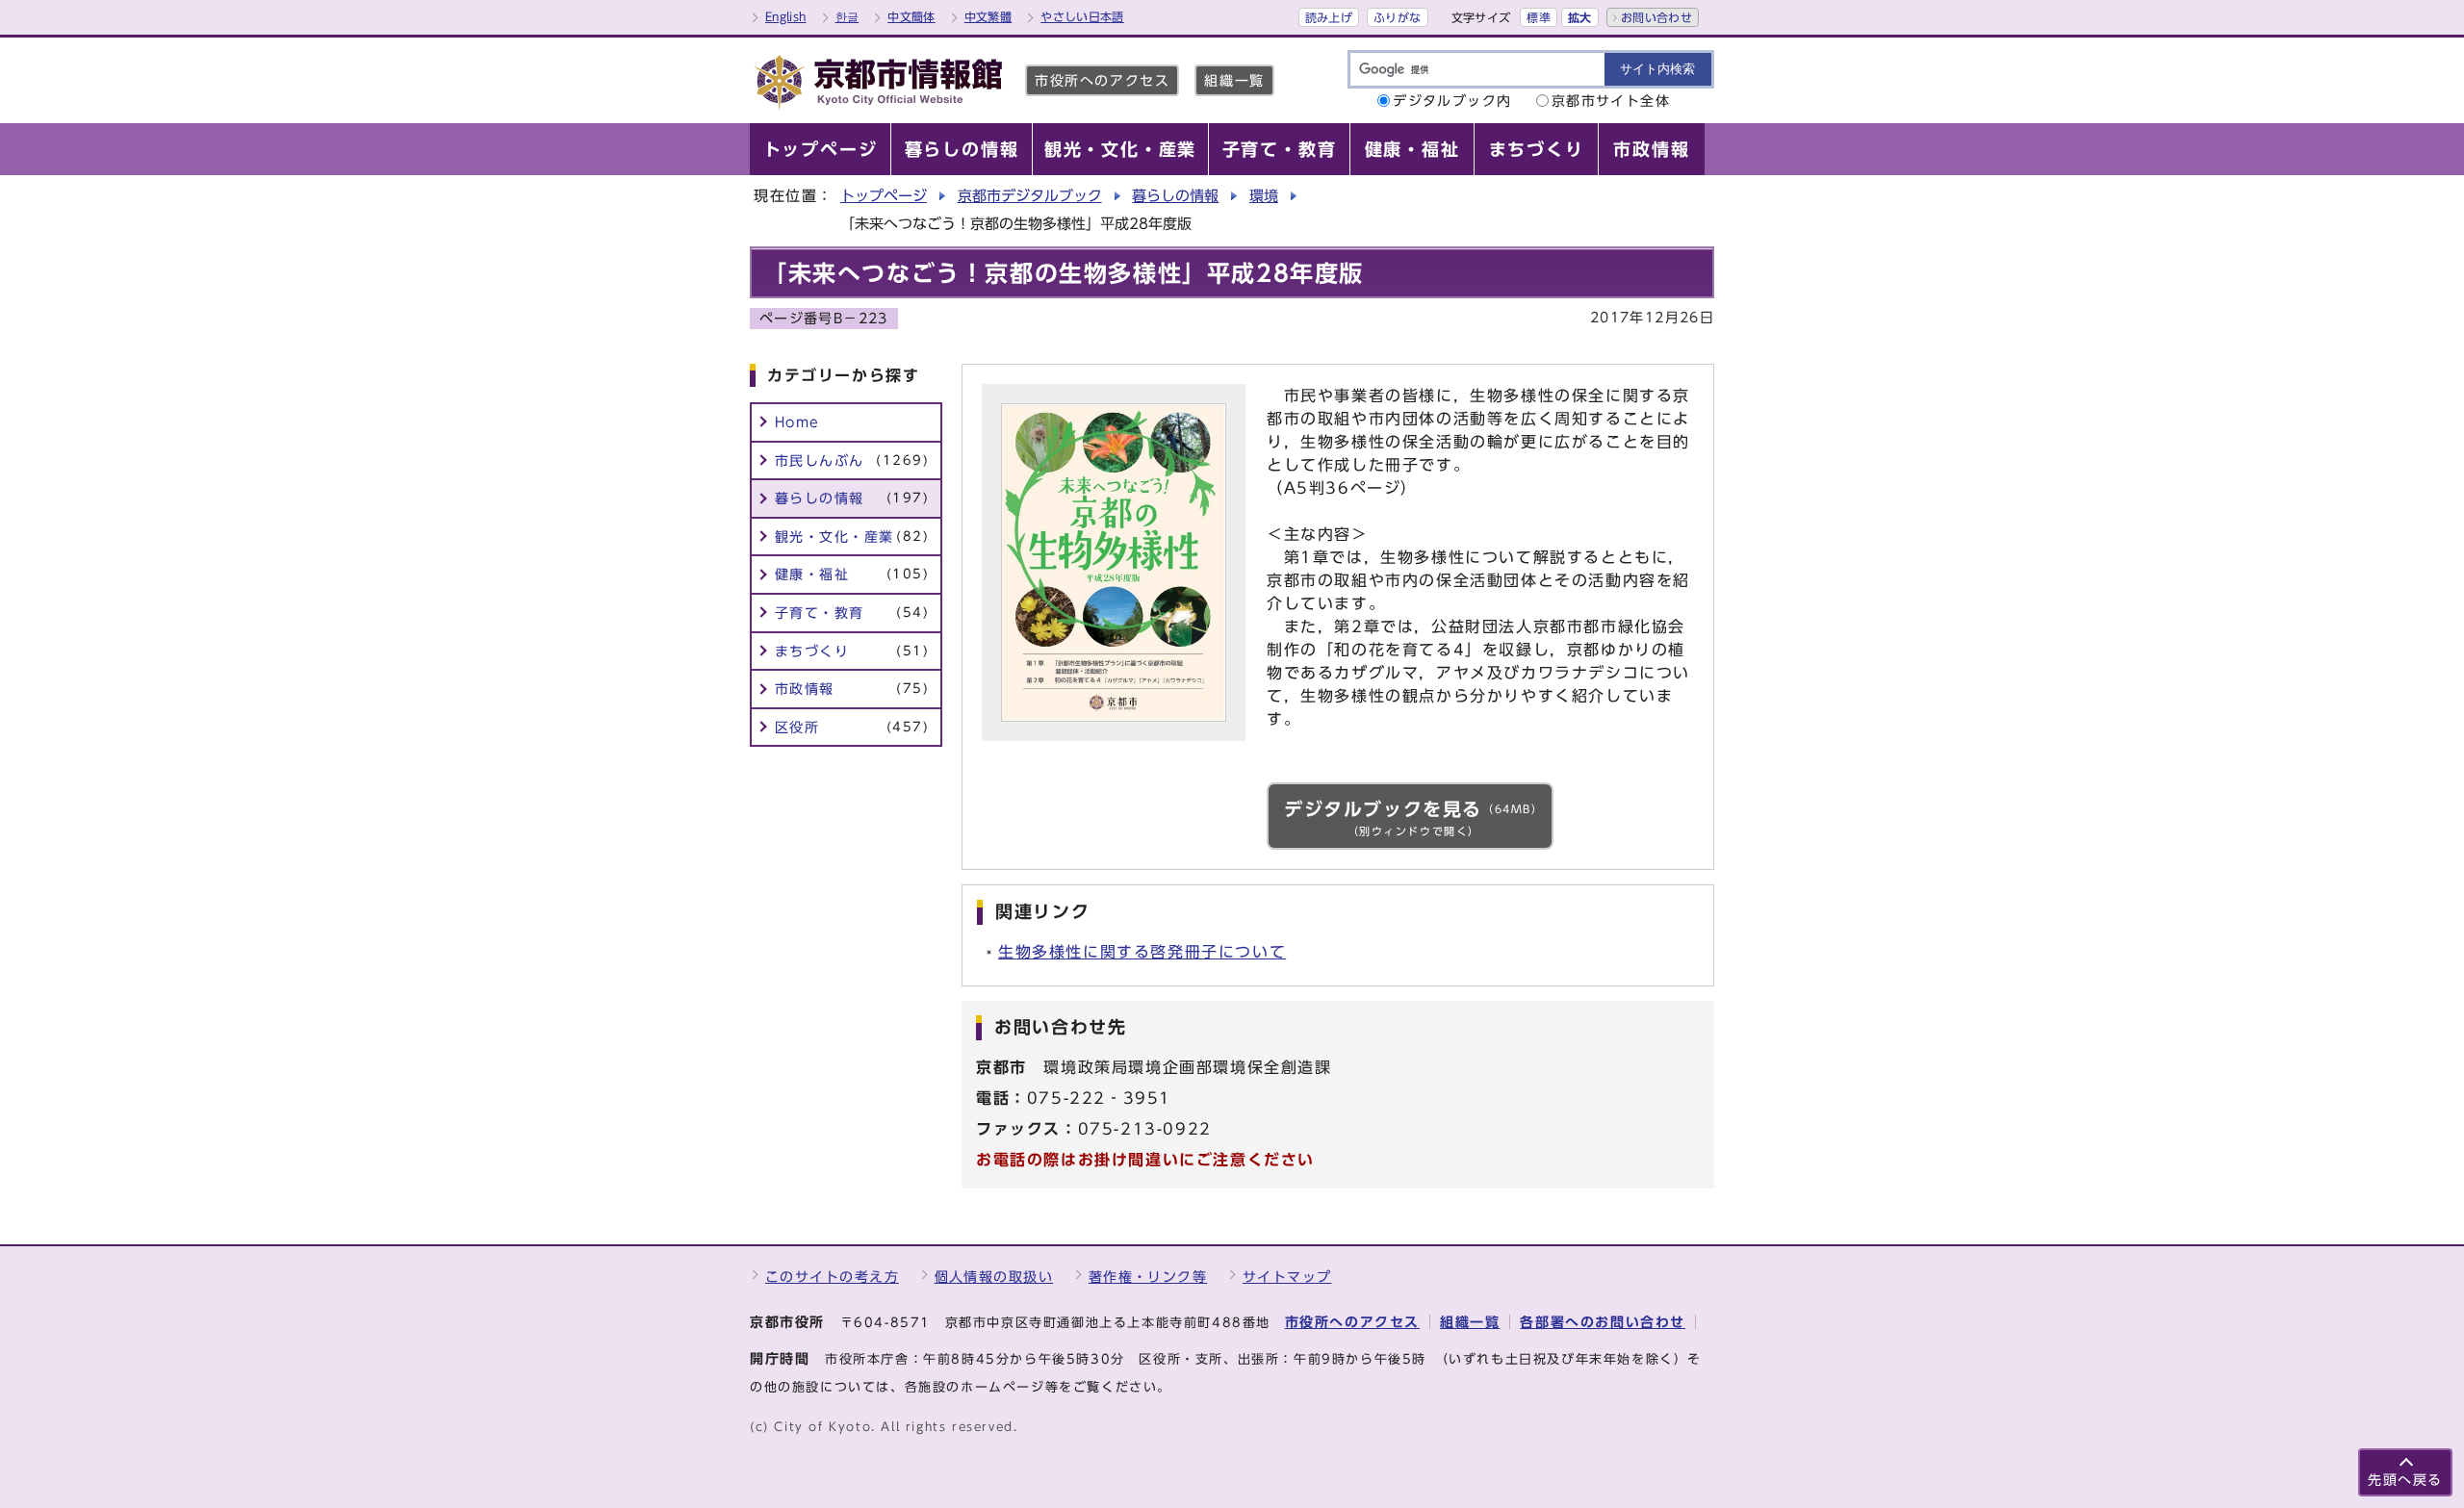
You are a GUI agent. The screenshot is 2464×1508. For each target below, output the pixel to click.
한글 (847, 16)
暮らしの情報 (1175, 196)
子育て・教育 (852, 613)
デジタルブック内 (1452, 101)
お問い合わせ (1656, 17)
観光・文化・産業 (852, 537)
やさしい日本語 (1082, 16)
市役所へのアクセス (1102, 80)
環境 (1264, 196)
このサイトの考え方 (832, 1277)
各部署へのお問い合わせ (1603, 1322)
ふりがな (1397, 17)
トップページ (884, 196)
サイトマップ (1287, 1277)
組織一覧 (1234, 80)
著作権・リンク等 (1148, 1277)
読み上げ (1329, 17)
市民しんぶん (852, 460)
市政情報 (852, 689)
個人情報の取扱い (994, 1277)
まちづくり (852, 651)
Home (797, 422)
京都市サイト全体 (1611, 101)
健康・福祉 (852, 574)
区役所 (852, 727)
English (786, 16)
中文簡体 (911, 16)
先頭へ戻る (2405, 1480)
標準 (1539, 17)
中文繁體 (988, 16)
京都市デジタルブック (1030, 196)
